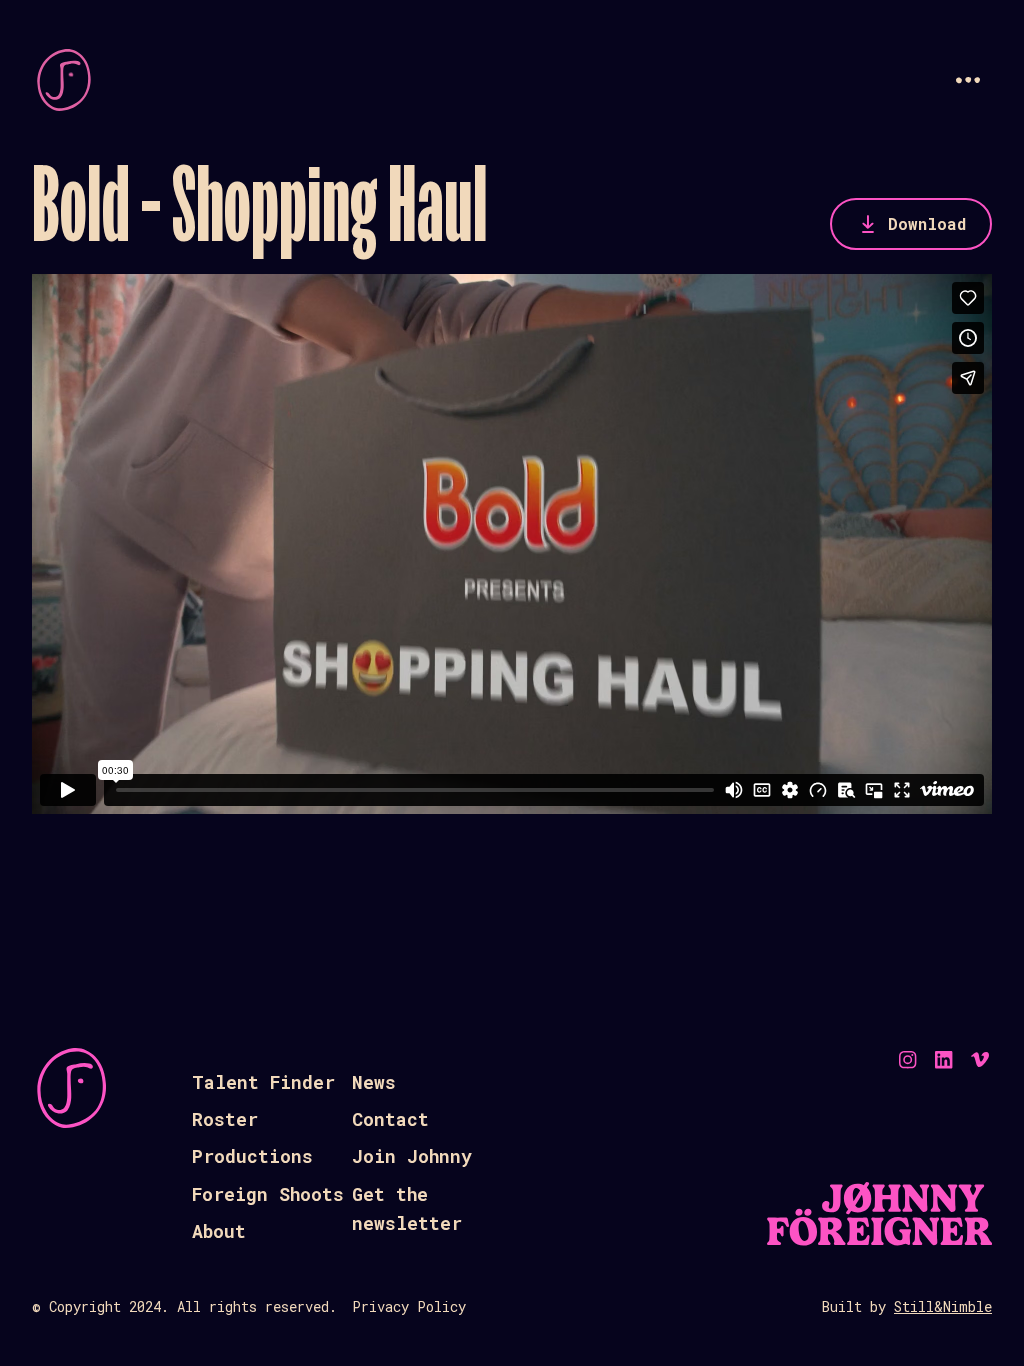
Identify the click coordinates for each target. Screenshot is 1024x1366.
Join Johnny (412, 1156)
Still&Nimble (943, 1306)
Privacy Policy (409, 1306)
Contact (390, 1119)
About (219, 1231)
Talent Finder (263, 1082)
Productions (252, 1156)
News (374, 1082)
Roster (225, 1119)
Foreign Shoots (268, 1194)
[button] (968, 80)
